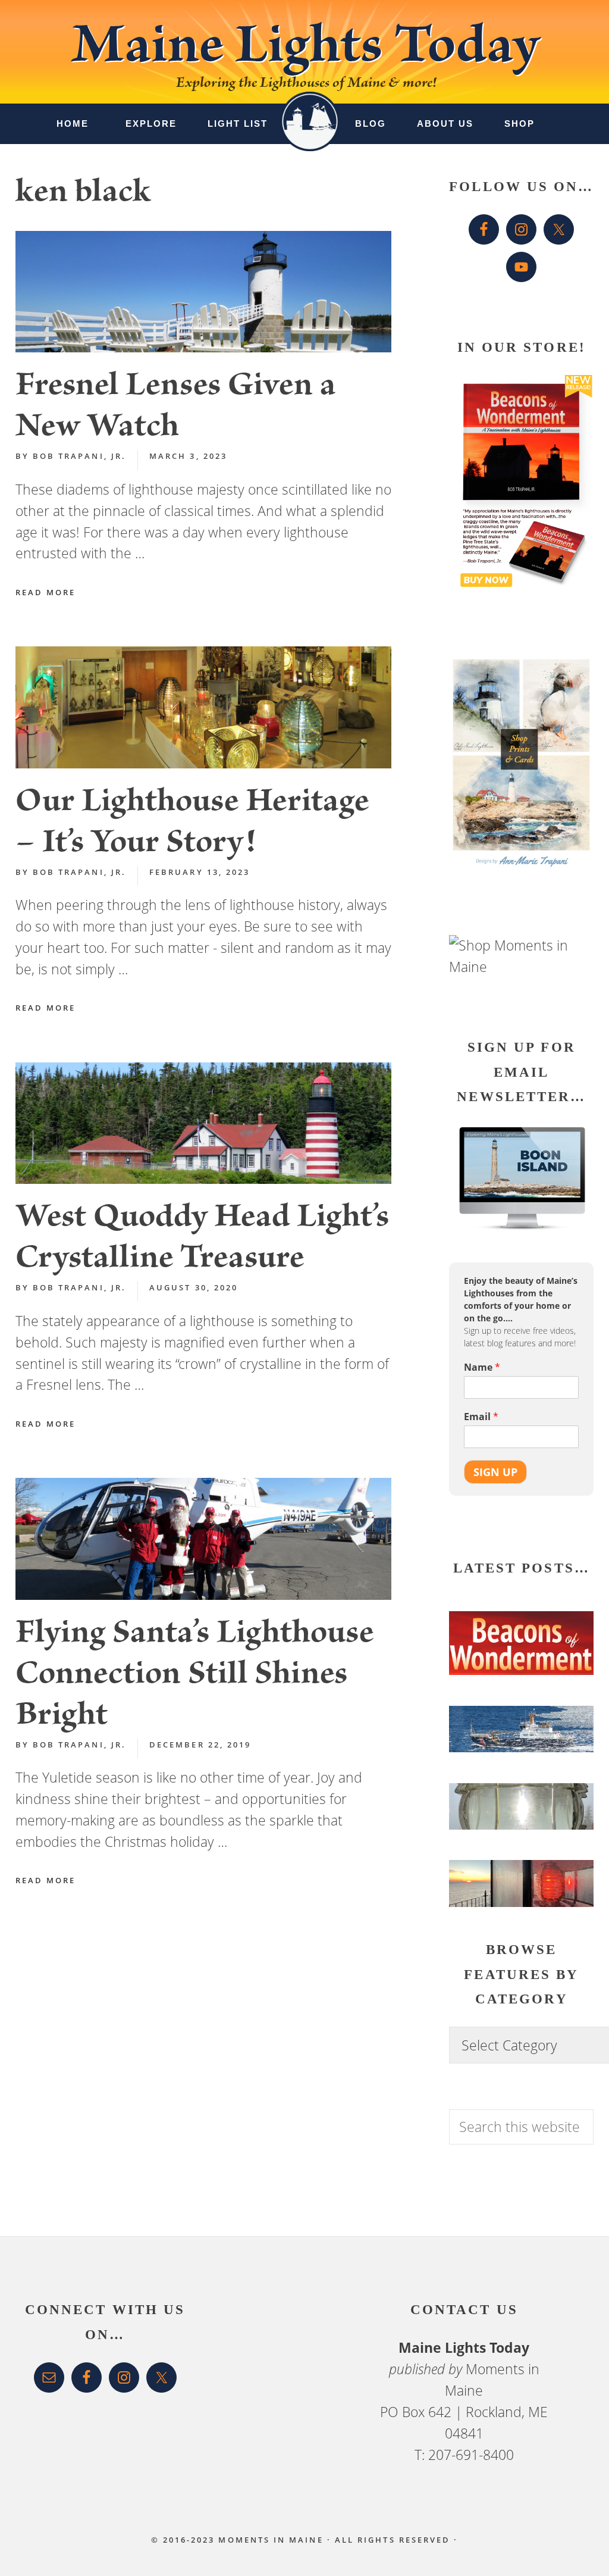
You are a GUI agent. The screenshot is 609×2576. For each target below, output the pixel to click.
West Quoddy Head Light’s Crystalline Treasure (202, 1240)
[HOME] (310, 112)
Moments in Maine (271, 2540)
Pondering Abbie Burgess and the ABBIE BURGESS (513, 1728)
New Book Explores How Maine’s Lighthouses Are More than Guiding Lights (517, 1629)
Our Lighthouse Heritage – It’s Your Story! (192, 825)
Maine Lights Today (305, 51)
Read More (46, 592)
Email (481, 1417)
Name (482, 1367)
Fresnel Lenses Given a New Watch (176, 409)
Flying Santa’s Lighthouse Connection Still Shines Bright (194, 1677)
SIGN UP (495, 1472)
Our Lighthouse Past (520, 1889)
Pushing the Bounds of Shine (517, 1817)
